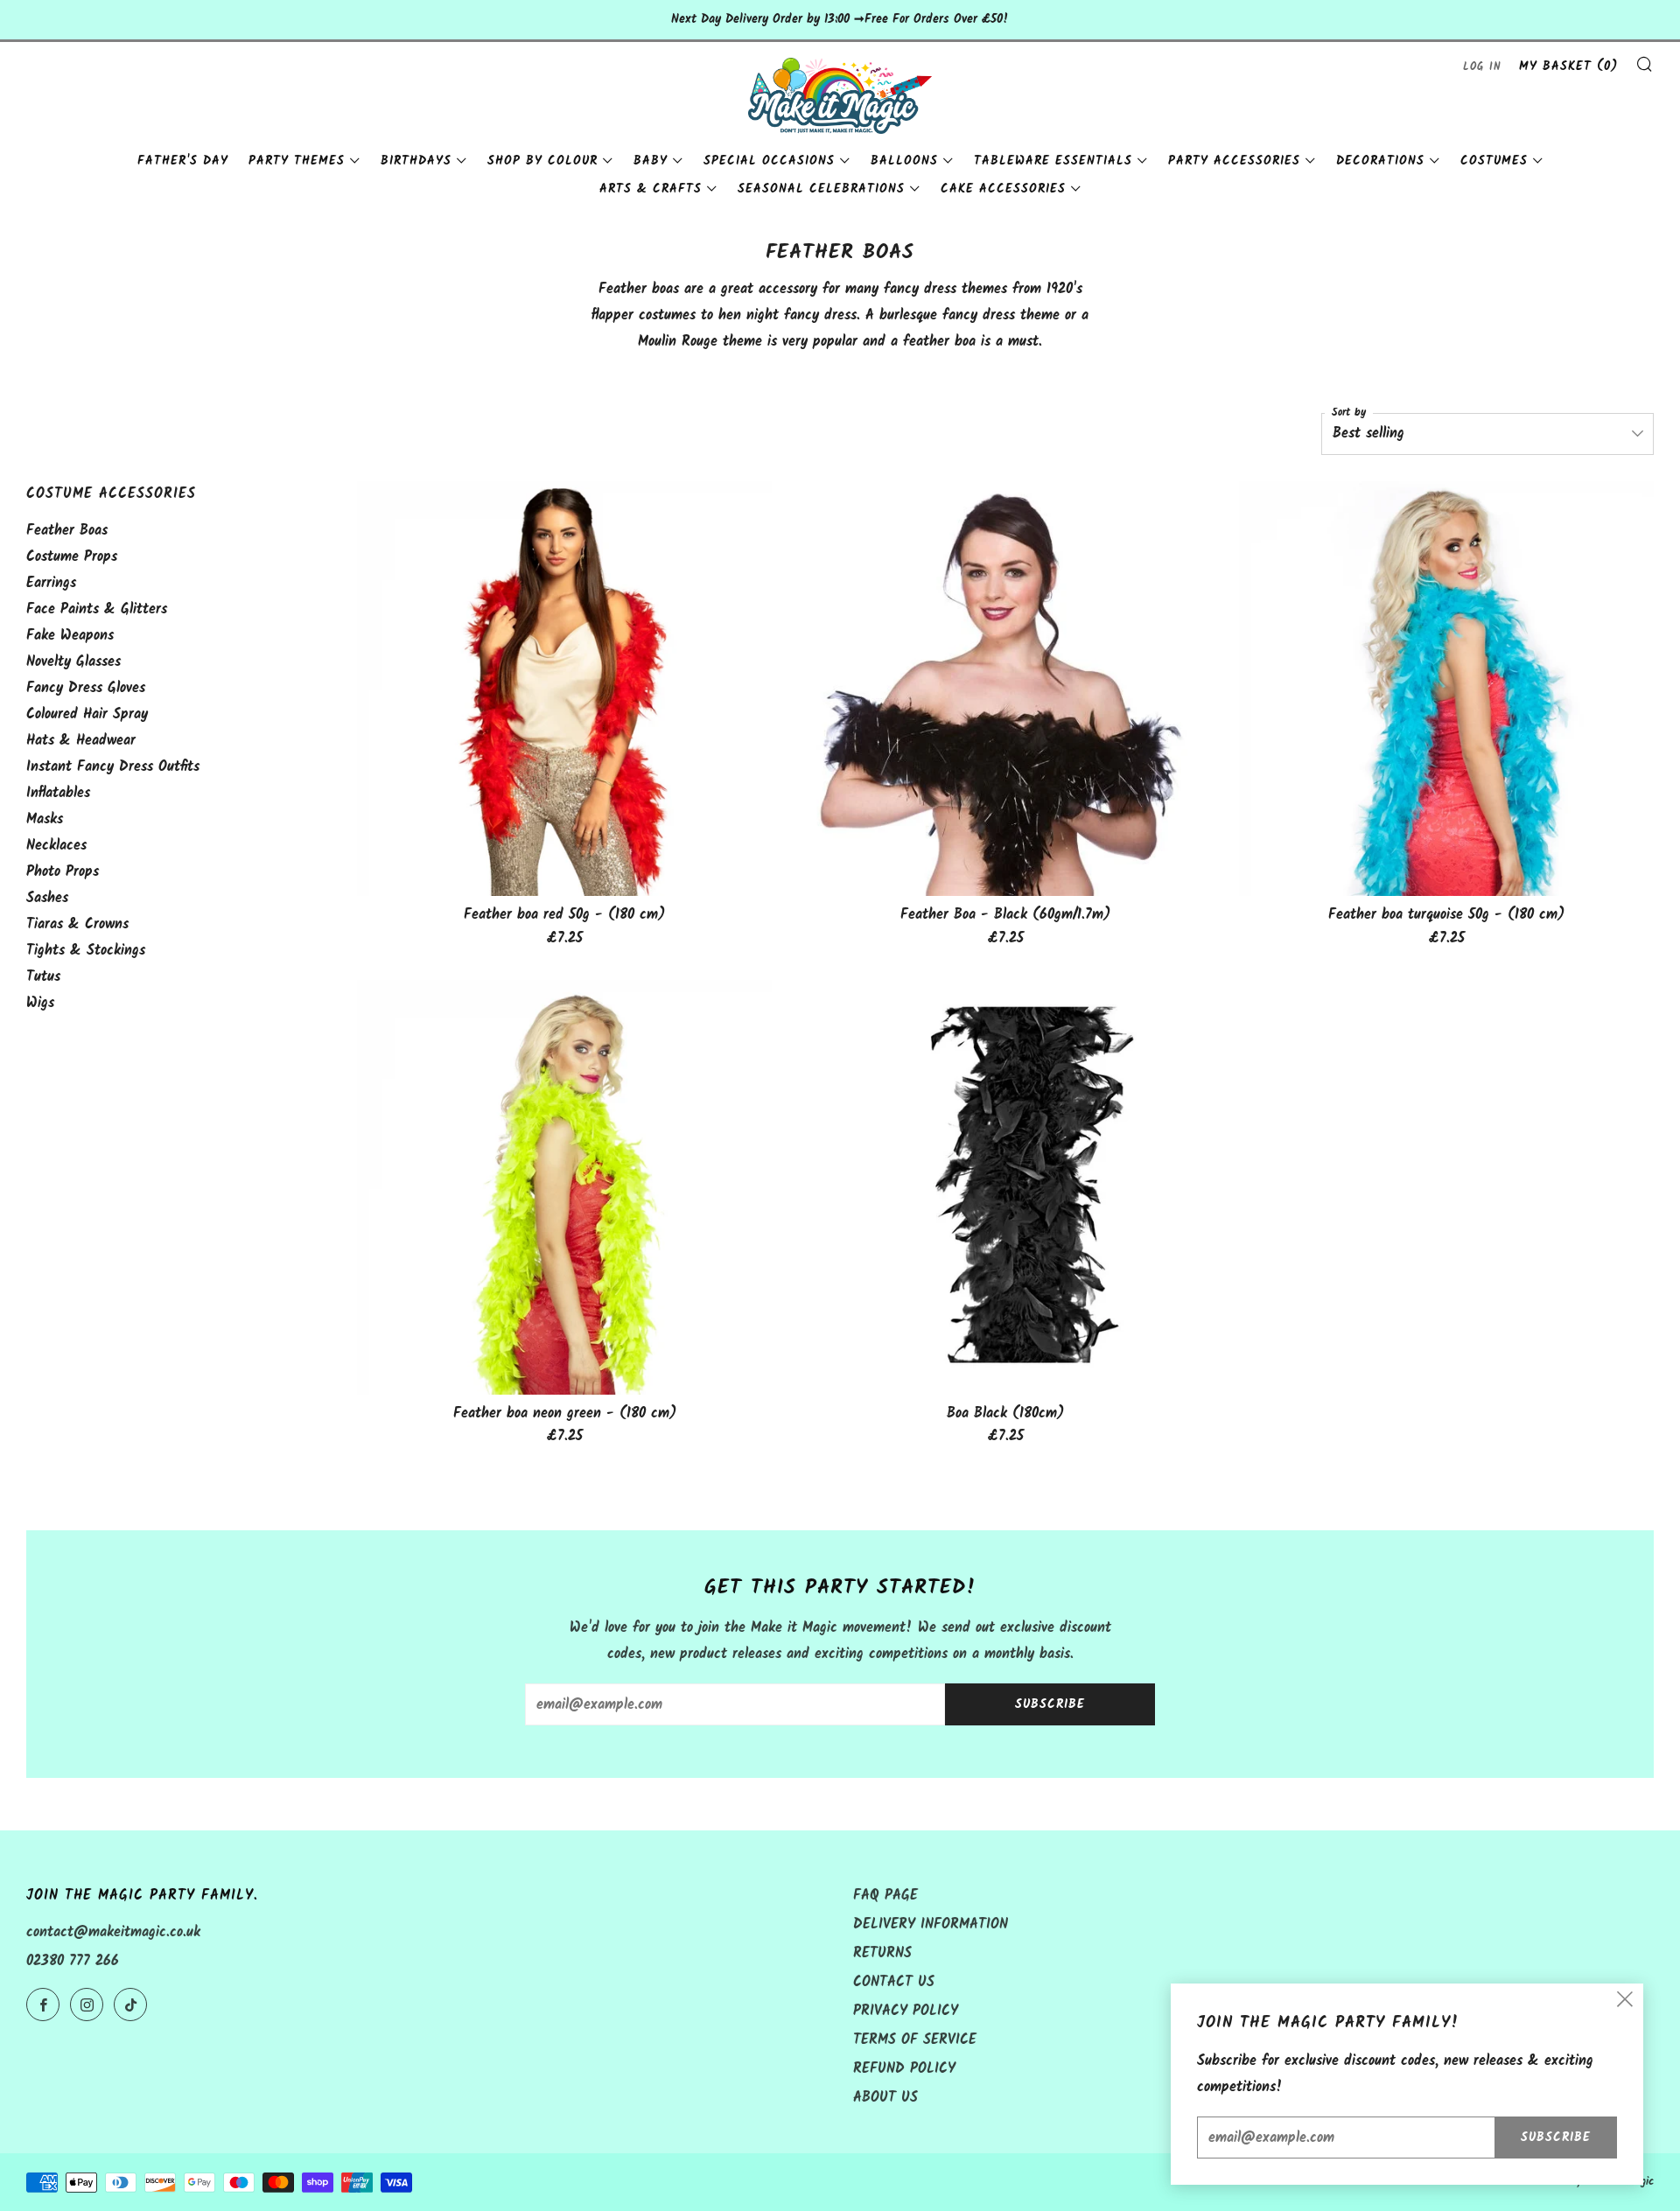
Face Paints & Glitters (97, 609)
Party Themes (297, 161)
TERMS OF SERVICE (915, 2040)
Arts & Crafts (651, 189)
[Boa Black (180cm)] (1005, 1187)
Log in (1482, 67)
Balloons (904, 161)
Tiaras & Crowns (77, 924)
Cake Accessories (1003, 189)
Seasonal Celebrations (821, 189)
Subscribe (1050, 1704)
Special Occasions (769, 161)
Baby (651, 161)
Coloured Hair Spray (87, 714)
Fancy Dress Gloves (86, 688)
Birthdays (416, 161)
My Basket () (1568, 66)
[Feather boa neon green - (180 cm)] (564, 1187)
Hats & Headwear (81, 741)
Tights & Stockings (86, 951)
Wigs (40, 1003)
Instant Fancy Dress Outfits (113, 767)
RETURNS (882, 1953)
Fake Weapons (70, 636)
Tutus (43, 977)
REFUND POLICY (904, 2069)
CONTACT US (894, 1982)
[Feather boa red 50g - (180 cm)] (564, 689)
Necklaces (56, 846)
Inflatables (58, 793)
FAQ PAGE (885, 1896)
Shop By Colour (542, 161)
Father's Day (183, 161)
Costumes (1494, 161)
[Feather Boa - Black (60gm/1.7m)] (1005, 689)
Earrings (51, 583)
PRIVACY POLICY (906, 2011)
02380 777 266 (73, 1961)
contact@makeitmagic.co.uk (113, 1932)
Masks (45, 819)
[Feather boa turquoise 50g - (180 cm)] (1446, 689)
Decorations (1380, 161)
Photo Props (63, 872)
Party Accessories (1234, 161)
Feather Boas (67, 531)
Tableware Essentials (1053, 161)
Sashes (47, 898)
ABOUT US (885, 2098)
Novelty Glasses (73, 662)
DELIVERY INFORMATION (931, 1924)
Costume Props (72, 557)
